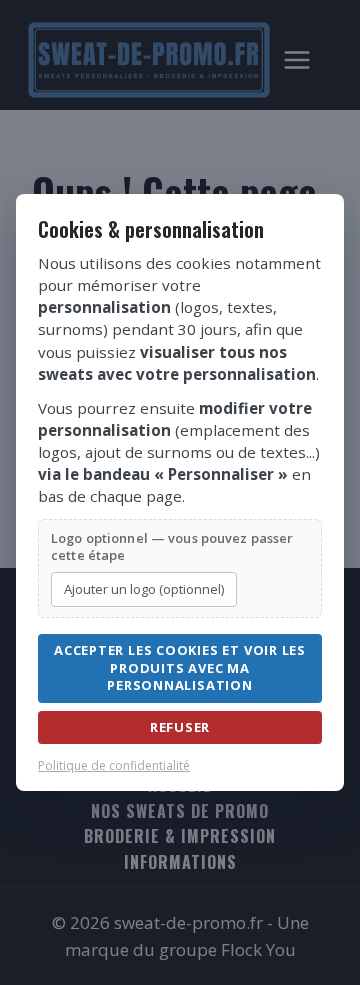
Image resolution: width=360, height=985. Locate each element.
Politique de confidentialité (114, 765)
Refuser (180, 727)
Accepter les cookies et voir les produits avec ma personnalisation (180, 667)
